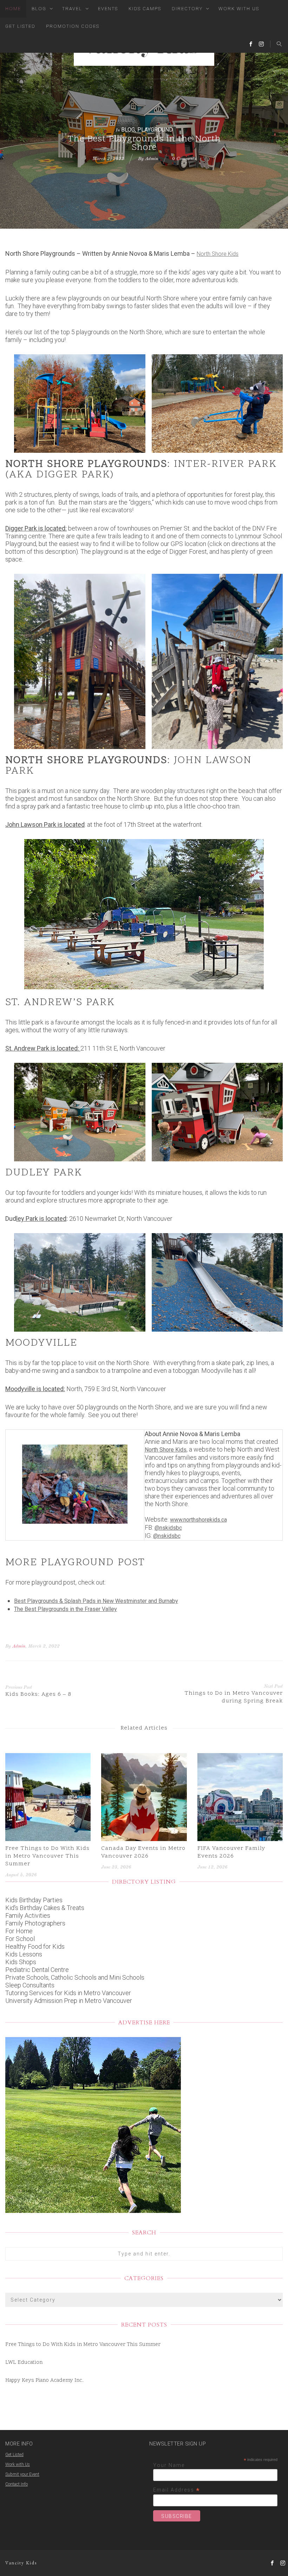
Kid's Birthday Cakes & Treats (45, 1908)
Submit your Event (22, 2474)
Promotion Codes (73, 26)
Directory (187, 9)
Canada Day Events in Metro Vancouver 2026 (143, 1852)
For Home (19, 1931)
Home (13, 9)
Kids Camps (145, 9)
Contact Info (17, 2484)
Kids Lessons (24, 1954)
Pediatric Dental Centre (37, 1970)
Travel (72, 9)
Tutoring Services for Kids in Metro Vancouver (68, 1993)
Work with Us (18, 2464)
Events (108, 9)
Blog (39, 9)
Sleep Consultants (30, 1985)
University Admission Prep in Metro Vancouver (69, 2001)
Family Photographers (35, 1923)
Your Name (169, 2465)
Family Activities (28, 1915)
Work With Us (239, 9)
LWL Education (24, 2363)
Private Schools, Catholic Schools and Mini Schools (75, 1977)
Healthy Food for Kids (35, 1946)
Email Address (177, 2490)
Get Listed (20, 26)
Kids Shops (21, 1962)
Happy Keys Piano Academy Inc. (44, 2381)
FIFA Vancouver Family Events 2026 (231, 1852)
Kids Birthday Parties (34, 1900)
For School (20, 1939)
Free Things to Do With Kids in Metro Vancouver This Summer (47, 1856)
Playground (155, 130)
